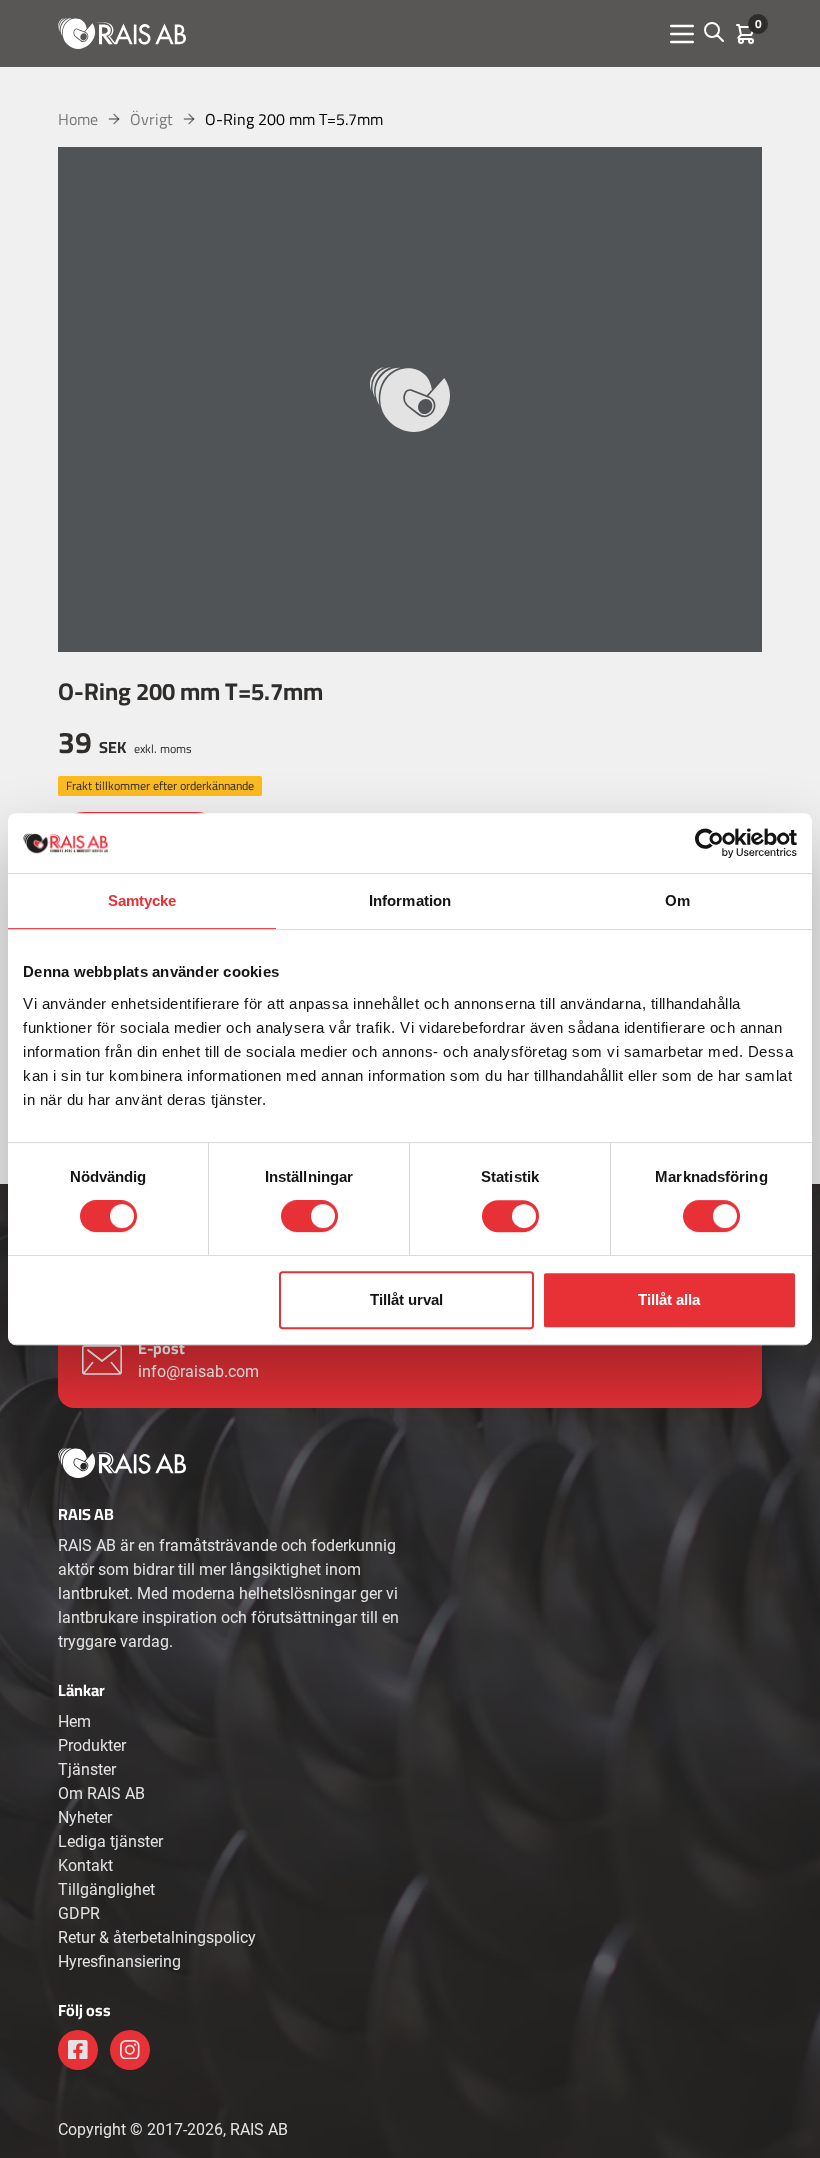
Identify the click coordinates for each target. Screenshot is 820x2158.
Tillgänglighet (106, 1889)
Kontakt (85, 1865)
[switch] (309, 1216)
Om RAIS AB (101, 1793)
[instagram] (130, 2050)
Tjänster (87, 1769)
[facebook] (78, 2050)
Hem (74, 1721)
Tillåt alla (669, 1299)
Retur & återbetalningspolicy (157, 1937)
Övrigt (151, 119)
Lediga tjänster (110, 1841)
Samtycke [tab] (142, 900)
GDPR (79, 1913)
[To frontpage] (122, 33)
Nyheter (85, 1817)
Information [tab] (410, 900)
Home (78, 119)
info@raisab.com (198, 1371)
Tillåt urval (406, 1299)
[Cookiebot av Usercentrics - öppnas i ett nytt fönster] (709, 843)
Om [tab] (677, 900)
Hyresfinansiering (119, 1961)
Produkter (92, 1745)
